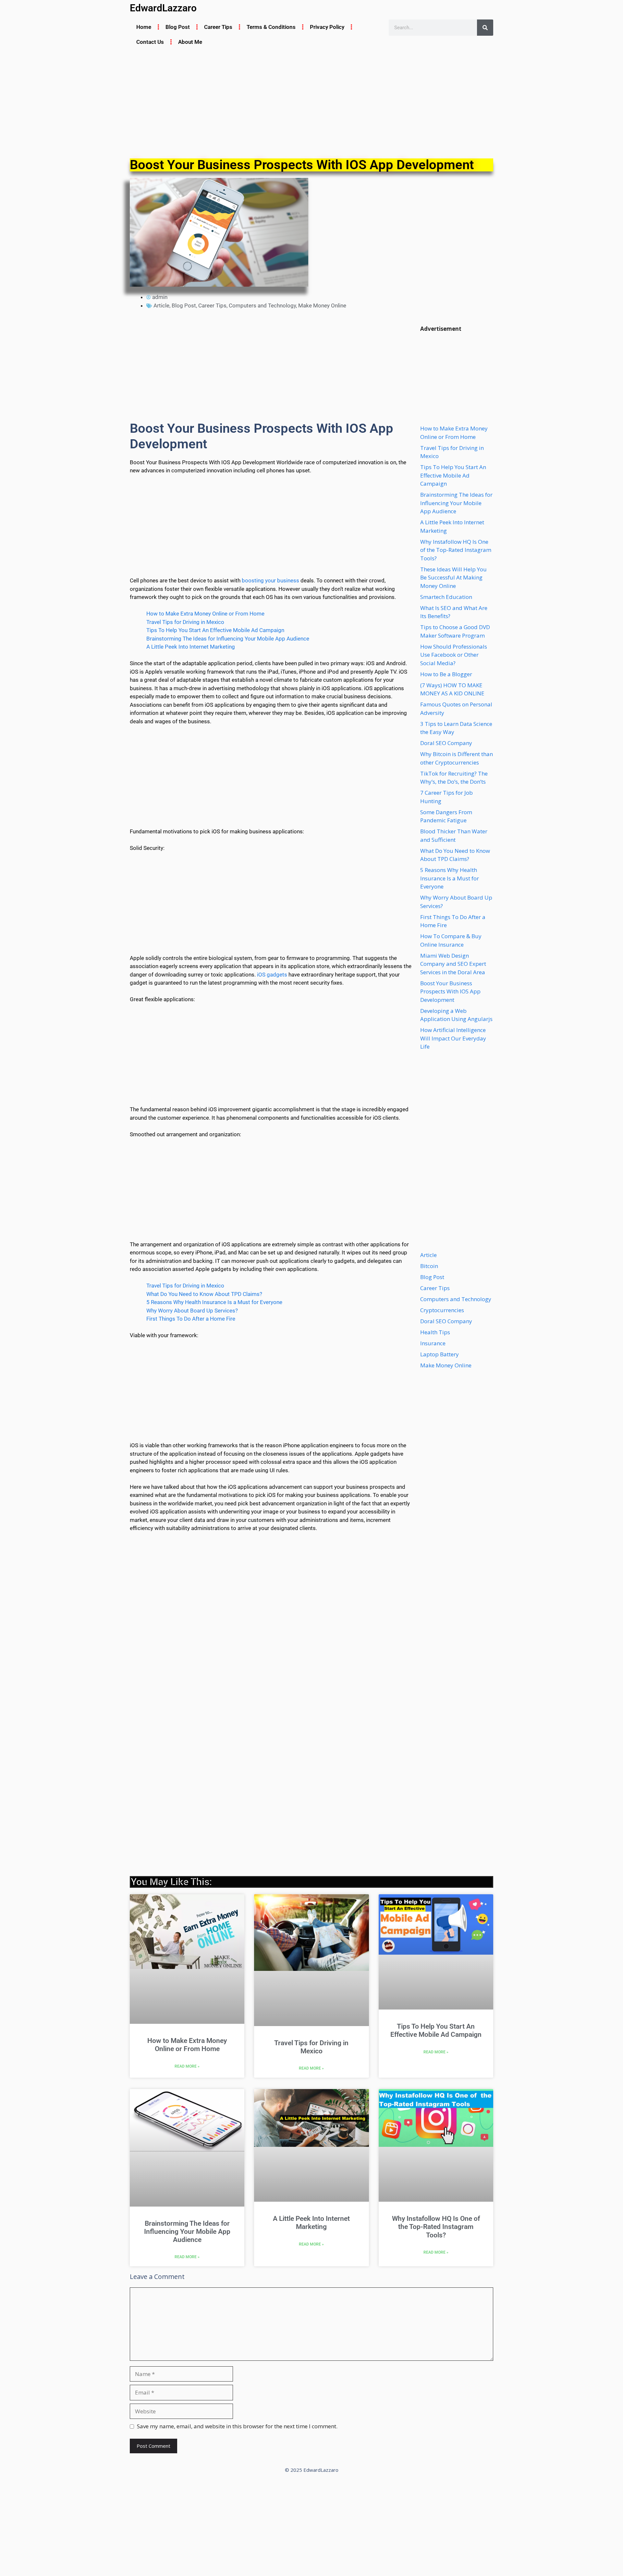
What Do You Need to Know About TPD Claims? (204, 1294)
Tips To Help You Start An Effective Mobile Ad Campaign (215, 630)
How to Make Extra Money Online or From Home (205, 614)
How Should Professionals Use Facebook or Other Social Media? (454, 655)
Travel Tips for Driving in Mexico (185, 622)
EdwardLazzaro (163, 8)
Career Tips (218, 27)
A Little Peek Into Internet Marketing (191, 647)
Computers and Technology (262, 305)
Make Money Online (322, 305)
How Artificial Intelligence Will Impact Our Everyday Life (453, 1038)
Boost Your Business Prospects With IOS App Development (450, 991)
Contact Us (150, 42)
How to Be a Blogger (446, 674)
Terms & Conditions (271, 27)
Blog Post (178, 27)
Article (161, 305)
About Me (190, 42)
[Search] (485, 28)
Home (144, 27)
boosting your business (270, 580)
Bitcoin (429, 1266)
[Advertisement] (311, 104)
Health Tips (435, 1332)
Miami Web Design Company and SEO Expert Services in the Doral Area (453, 964)
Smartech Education (446, 597)
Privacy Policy (327, 27)
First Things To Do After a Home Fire (191, 1319)
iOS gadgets (272, 975)
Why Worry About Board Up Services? (192, 1311)
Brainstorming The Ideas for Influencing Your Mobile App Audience (228, 639)
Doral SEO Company (446, 743)
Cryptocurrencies (442, 1310)
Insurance (433, 1343)
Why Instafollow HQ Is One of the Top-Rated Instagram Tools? (456, 550)
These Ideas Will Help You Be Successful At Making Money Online (453, 578)
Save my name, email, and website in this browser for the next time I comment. (237, 2426)
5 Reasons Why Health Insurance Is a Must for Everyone (214, 1302)
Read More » (187, 2066)
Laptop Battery (440, 1354)
